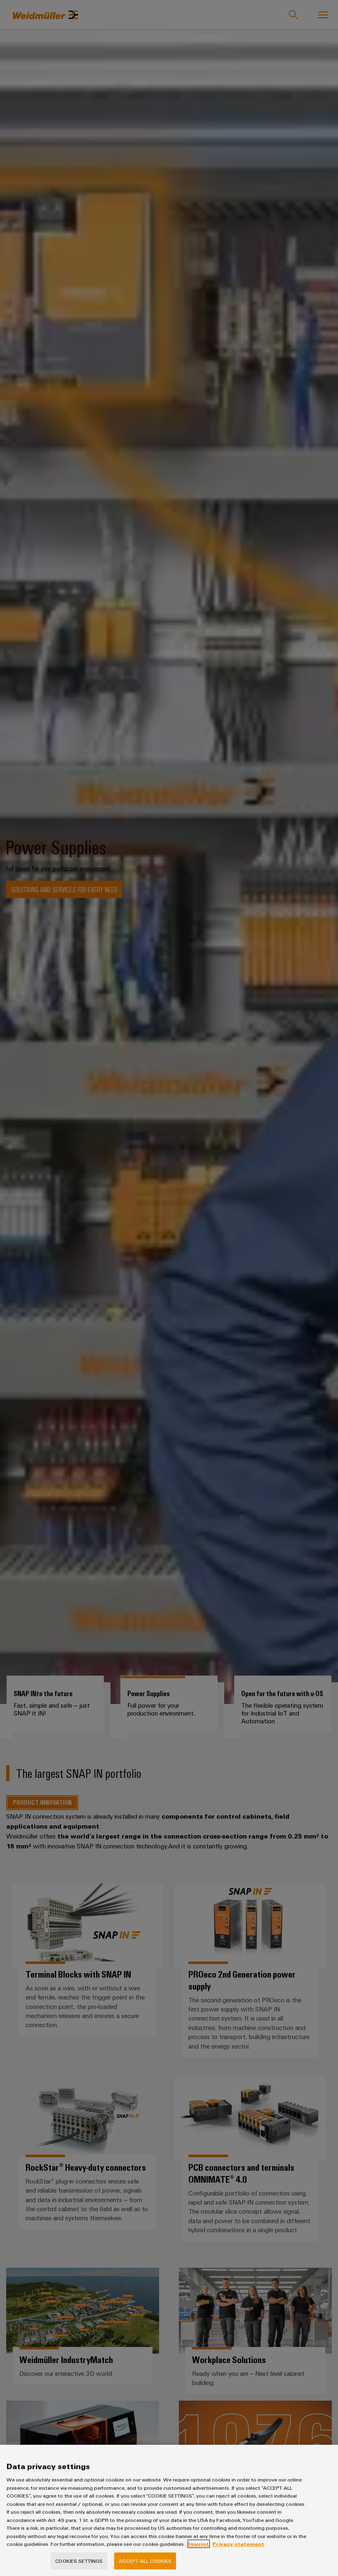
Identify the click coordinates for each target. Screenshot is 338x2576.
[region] (169, 2510)
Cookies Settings (79, 2561)
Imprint (199, 2544)
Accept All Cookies (145, 2561)
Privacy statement (238, 2544)
